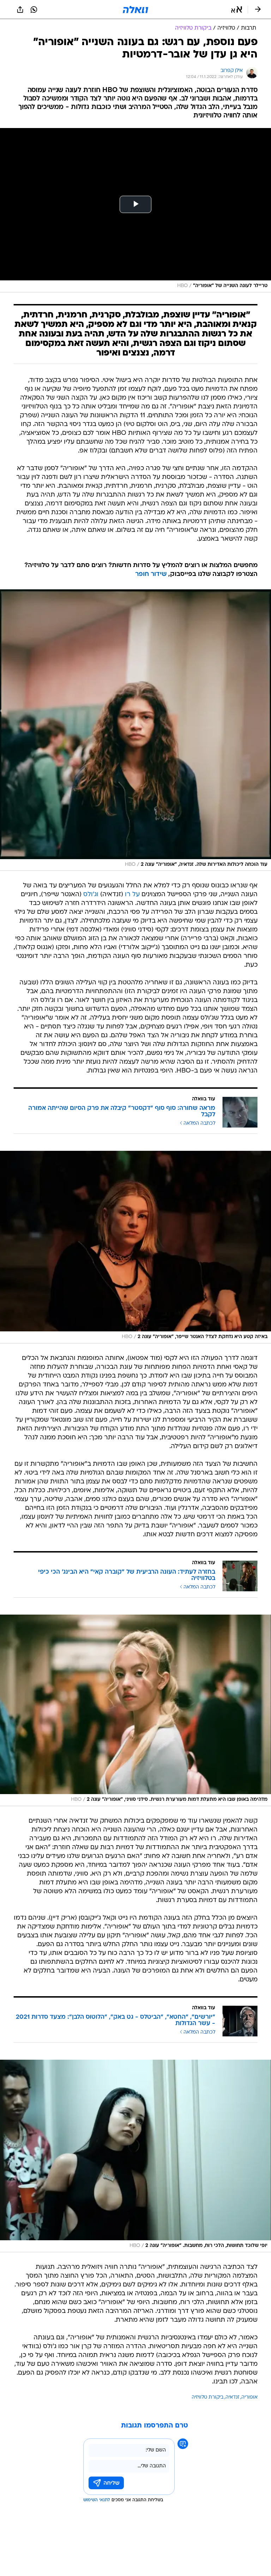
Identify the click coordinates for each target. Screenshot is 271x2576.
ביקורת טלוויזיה (207, 2397)
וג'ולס (91, 895)
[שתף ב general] (20, 10)
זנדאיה (232, 2397)
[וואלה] (135, 10)
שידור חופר (151, 574)
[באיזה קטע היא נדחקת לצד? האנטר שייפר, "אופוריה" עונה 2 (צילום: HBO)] (135, 1247)
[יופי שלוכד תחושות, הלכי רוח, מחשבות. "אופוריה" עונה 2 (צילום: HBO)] (135, 2156)
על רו (132, 895)
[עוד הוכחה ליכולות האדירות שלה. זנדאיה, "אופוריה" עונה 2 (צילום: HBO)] (135, 730)
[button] (237, 10)
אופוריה (249, 2397)
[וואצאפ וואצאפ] (34, 10)
